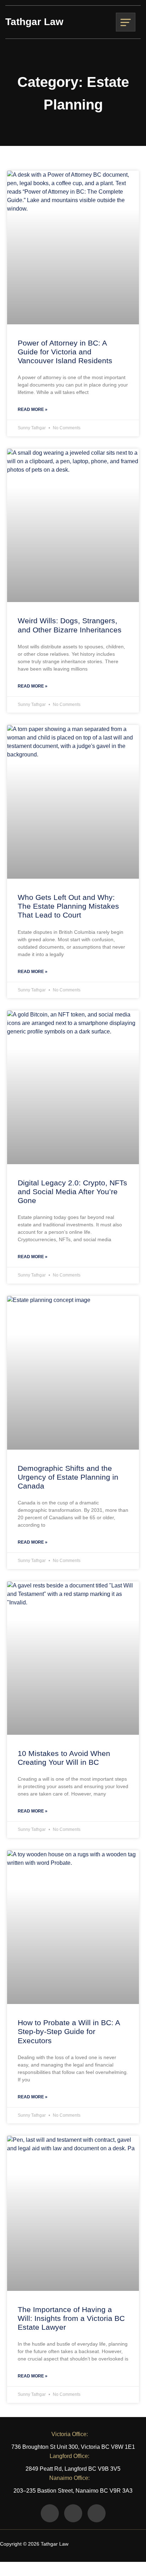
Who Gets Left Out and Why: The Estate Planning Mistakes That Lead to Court (68, 906)
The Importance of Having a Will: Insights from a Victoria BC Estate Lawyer (71, 2318)
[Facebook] (50, 2513)
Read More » (33, 409)
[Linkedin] (97, 2513)
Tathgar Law (34, 22)
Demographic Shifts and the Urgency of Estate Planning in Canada (68, 1477)
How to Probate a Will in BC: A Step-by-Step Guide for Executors (69, 2031)
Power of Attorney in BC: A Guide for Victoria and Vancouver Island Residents (65, 352)
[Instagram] (73, 2513)
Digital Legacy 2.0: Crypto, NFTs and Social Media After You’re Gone (72, 1192)
